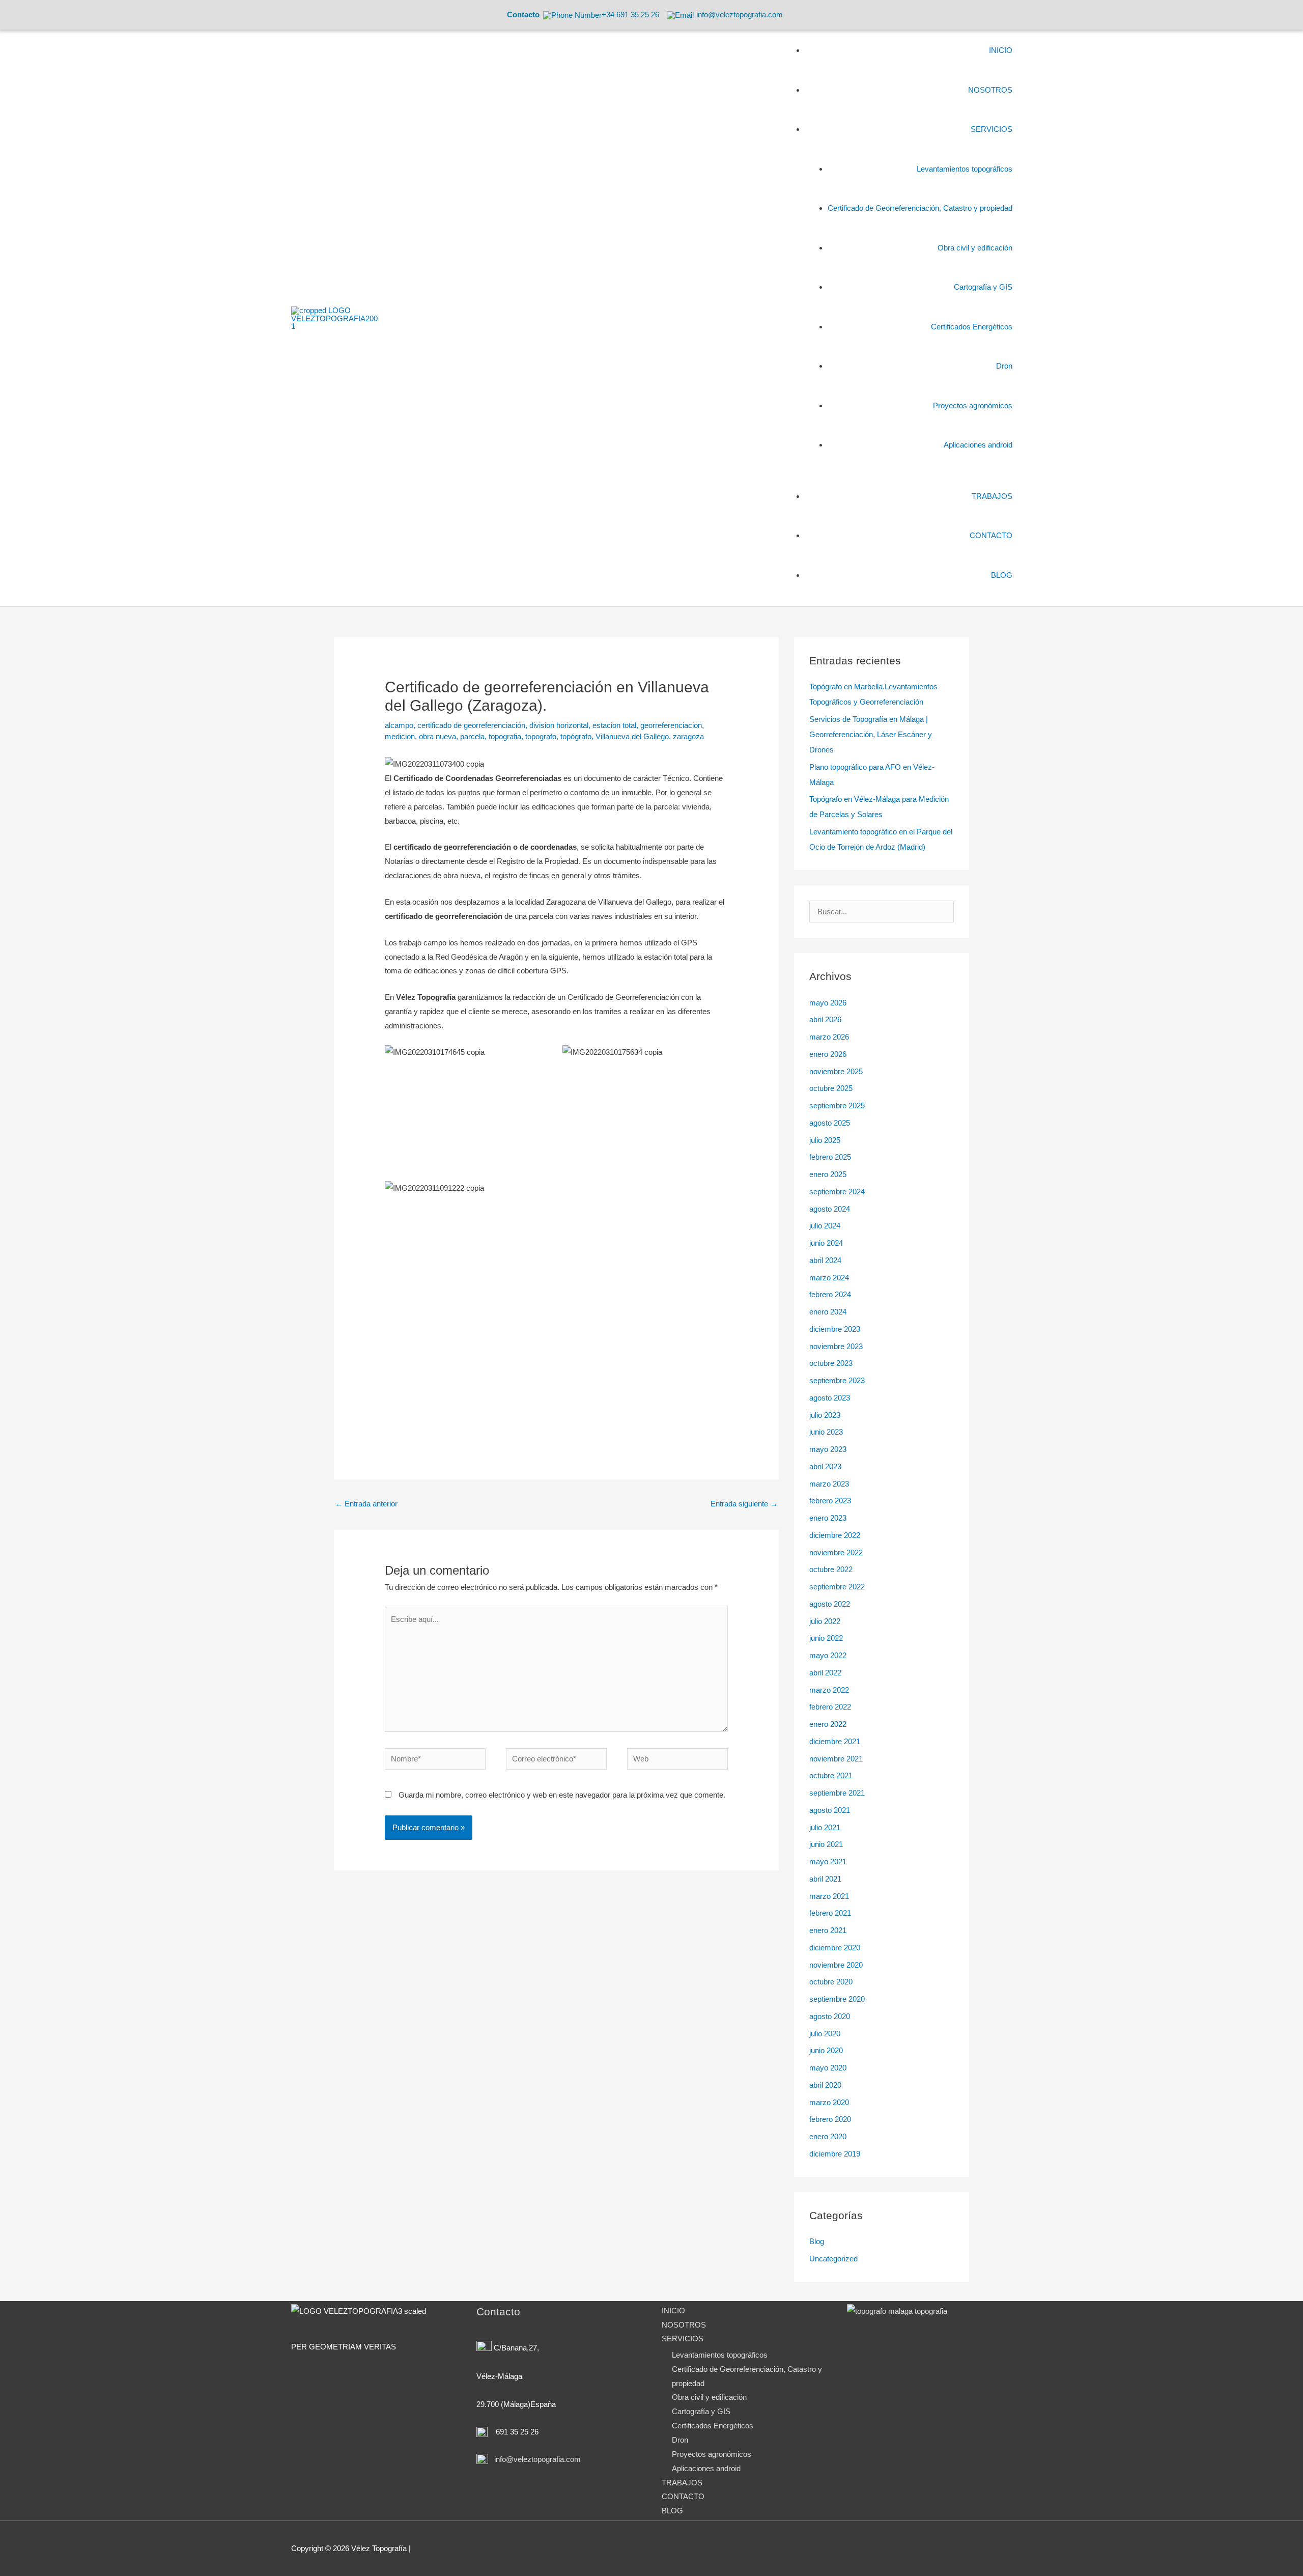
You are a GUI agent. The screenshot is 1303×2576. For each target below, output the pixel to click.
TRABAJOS (682, 2483)
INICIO (673, 2311)
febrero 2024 (830, 1294)
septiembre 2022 (837, 1587)
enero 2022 (828, 1724)
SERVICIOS (683, 2339)
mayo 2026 (828, 1003)
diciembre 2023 (835, 1329)
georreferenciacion (671, 725)
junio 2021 (826, 1844)
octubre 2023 (831, 1363)
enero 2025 (828, 1174)
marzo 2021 (829, 1896)
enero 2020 (828, 2136)
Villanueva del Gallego (632, 736)
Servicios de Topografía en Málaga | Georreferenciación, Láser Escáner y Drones (871, 734)
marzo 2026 (829, 1037)
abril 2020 (825, 2085)
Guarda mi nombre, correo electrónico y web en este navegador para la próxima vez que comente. (562, 1795)
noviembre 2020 (836, 1965)
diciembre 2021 (835, 1741)
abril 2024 (825, 1260)
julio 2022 (825, 1621)
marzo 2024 (829, 1278)
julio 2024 (825, 1226)
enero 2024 (828, 1312)
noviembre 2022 (836, 1552)
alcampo (399, 725)
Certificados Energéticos (713, 2426)
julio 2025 (825, 1140)
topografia (505, 736)
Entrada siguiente (744, 1504)
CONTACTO (683, 2496)
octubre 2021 (831, 1775)
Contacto (523, 15)
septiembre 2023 (837, 1380)
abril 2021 (825, 1879)
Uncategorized (833, 2259)
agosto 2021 (830, 1810)
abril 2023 (825, 1466)
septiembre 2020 (837, 1999)
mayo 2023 (828, 1449)
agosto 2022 (830, 1604)
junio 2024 (826, 1243)
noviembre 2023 (836, 1346)
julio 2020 (825, 2034)
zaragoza (688, 736)
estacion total (614, 725)
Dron (680, 2440)
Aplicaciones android (706, 2468)
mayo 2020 (828, 2068)
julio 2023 (825, 1415)
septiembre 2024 (837, 1192)
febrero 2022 (830, 1707)
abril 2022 (825, 1673)
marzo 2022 (829, 1690)
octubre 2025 (831, 1088)
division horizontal (559, 725)
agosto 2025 (830, 1123)
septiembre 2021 (837, 1793)
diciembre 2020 (835, 1948)
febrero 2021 (830, 1913)
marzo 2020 (829, 2102)
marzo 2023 (829, 1484)
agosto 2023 (830, 1398)
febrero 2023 (830, 1501)
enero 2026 (828, 1054)
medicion (400, 736)
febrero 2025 (830, 1157)
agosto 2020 (830, 2016)
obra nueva (437, 736)
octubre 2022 (831, 1569)
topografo (541, 736)
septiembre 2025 (837, 1105)
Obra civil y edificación (709, 2397)
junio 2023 (826, 1432)
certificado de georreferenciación (471, 725)
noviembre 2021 (836, 1759)
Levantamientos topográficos (720, 2355)
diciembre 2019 (835, 2154)
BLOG (672, 2511)
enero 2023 (828, 1518)
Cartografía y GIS (701, 2411)
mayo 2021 (828, 1861)
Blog (817, 2241)
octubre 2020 (831, 1982)
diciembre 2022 (835, 1535)
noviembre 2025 (836, 1071)
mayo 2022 (828, 1655)
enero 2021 (828, 1930)
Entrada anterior (366, 1504)
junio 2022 (826, 1638)
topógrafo (576, 736)
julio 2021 (825, 1827)
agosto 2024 (830, 1209)
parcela (472, 736)
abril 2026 (825, 1019)
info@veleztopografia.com (536, 2459)
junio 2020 (826, 2050)
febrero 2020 (830, 2119)
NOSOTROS (684, 2325)
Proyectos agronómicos (712, 2454)
